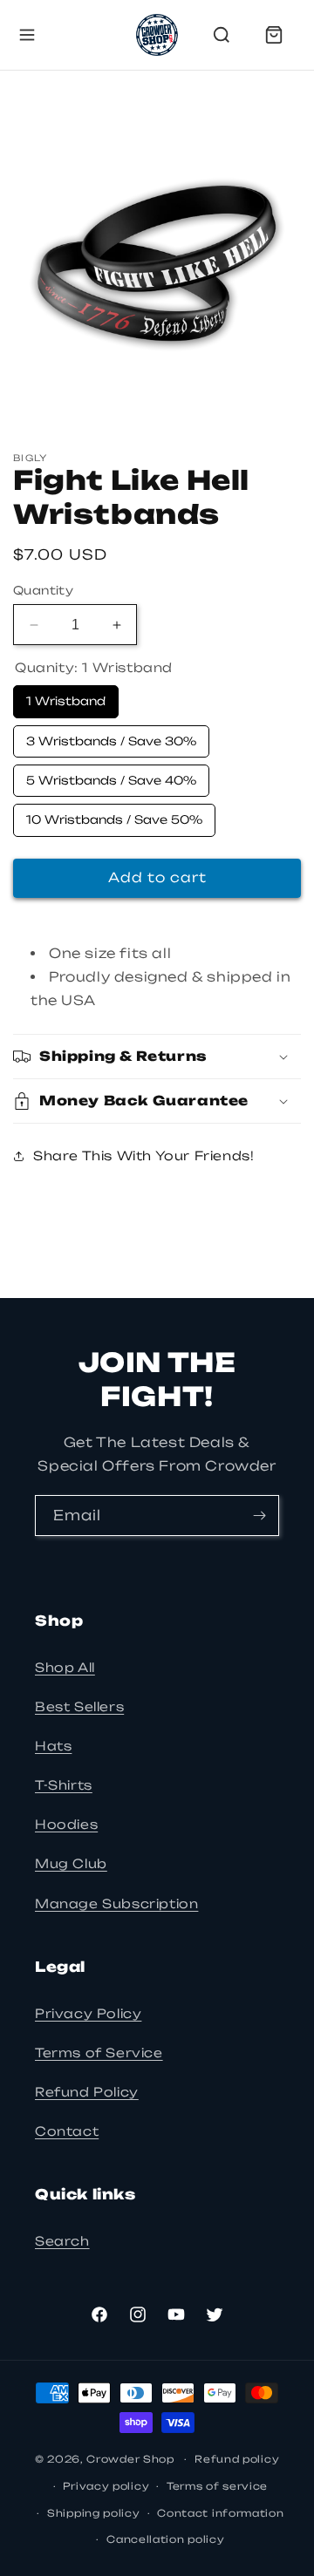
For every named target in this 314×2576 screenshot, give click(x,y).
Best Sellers (79, 1706)
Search (62, 2241)
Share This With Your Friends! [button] (143, 1155)
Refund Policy (87, 2092)
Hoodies (66, 1824)
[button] (157, 1057)
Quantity (43, 590)
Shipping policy (94, 2513)
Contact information (220, 2513)
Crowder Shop (130, 2459)
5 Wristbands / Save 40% (112, 776)
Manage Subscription (116, 1903)
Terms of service (217, 2486)
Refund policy (237, 2459)
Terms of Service (99, 2053)
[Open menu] (27, 35)
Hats (53, 1746)
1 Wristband (66, 697)
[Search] (222, 35)
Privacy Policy (88, 2013)
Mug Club (71, 1863)
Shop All (65, 1667)
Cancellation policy (165, 2539)
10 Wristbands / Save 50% (115, 815)
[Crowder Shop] (157, 35)
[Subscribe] (259, 1516)
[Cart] (274, 35)
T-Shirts (64, 1785)
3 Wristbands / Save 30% (112, 737)
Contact (67, 2131)
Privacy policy (106, 2486)
